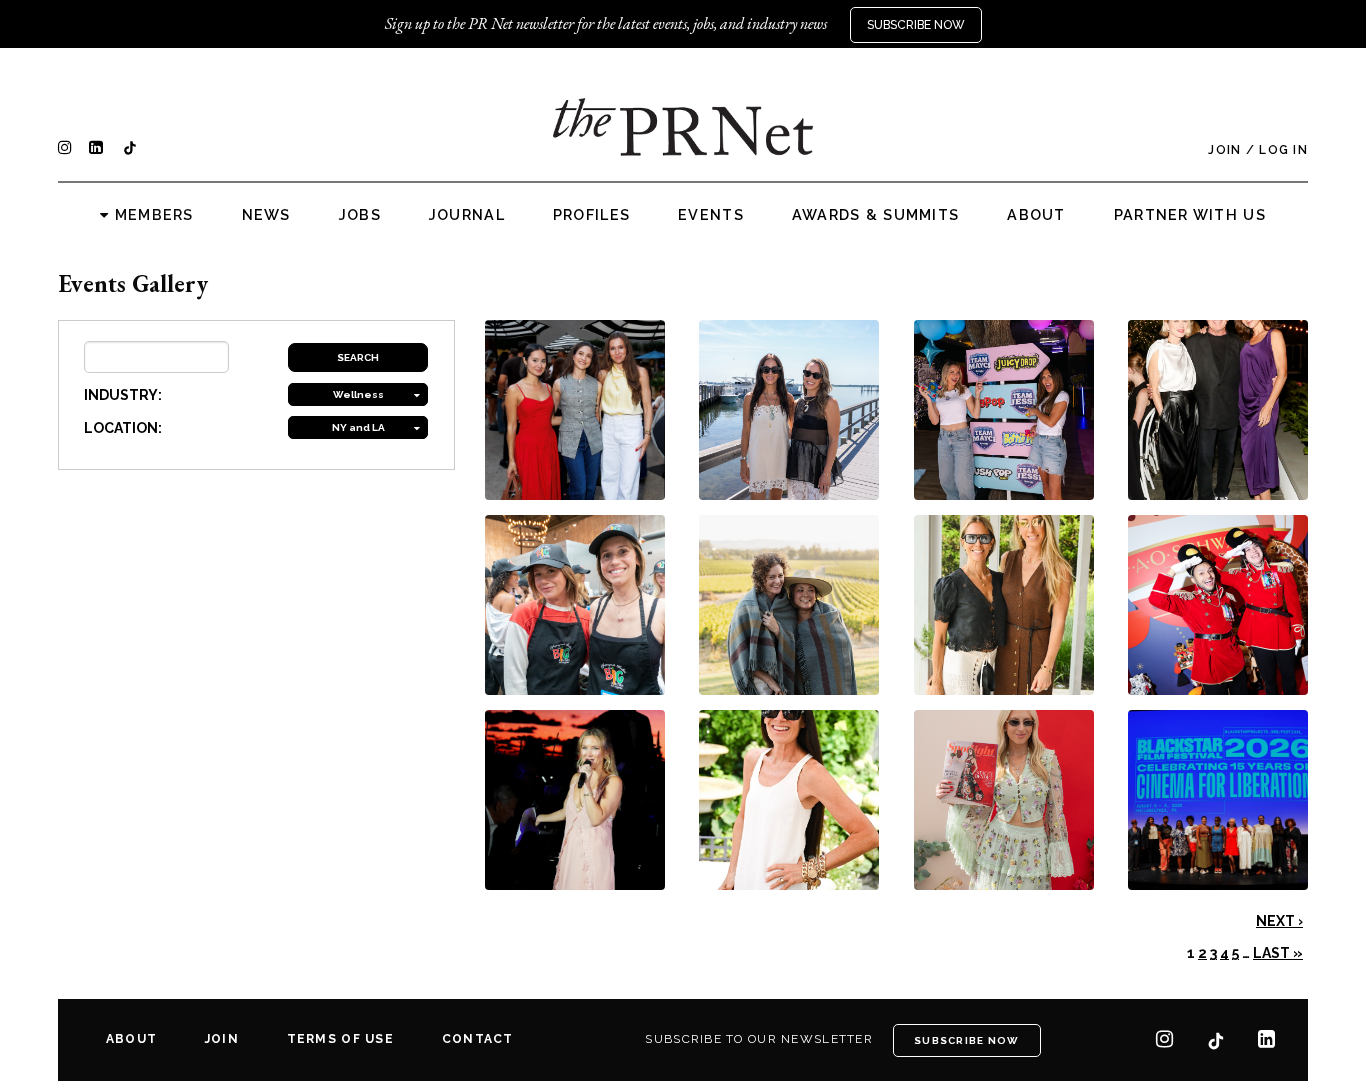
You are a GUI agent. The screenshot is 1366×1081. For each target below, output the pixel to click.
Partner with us (1190, 215)
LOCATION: (123, 428)
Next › (1279, 921)
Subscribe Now (916, 25)
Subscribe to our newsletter (759, 1039)
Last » (1278, 953)
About (1036, 215)
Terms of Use (340, 1039)
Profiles (591, 215)
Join (1224, 150)
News (266, 215)
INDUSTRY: (123, 395)
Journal (467, 215)
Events (711, 215)
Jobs (360, 215)
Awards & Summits (875, 215)
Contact (478, 1039)
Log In (1283, 150)
